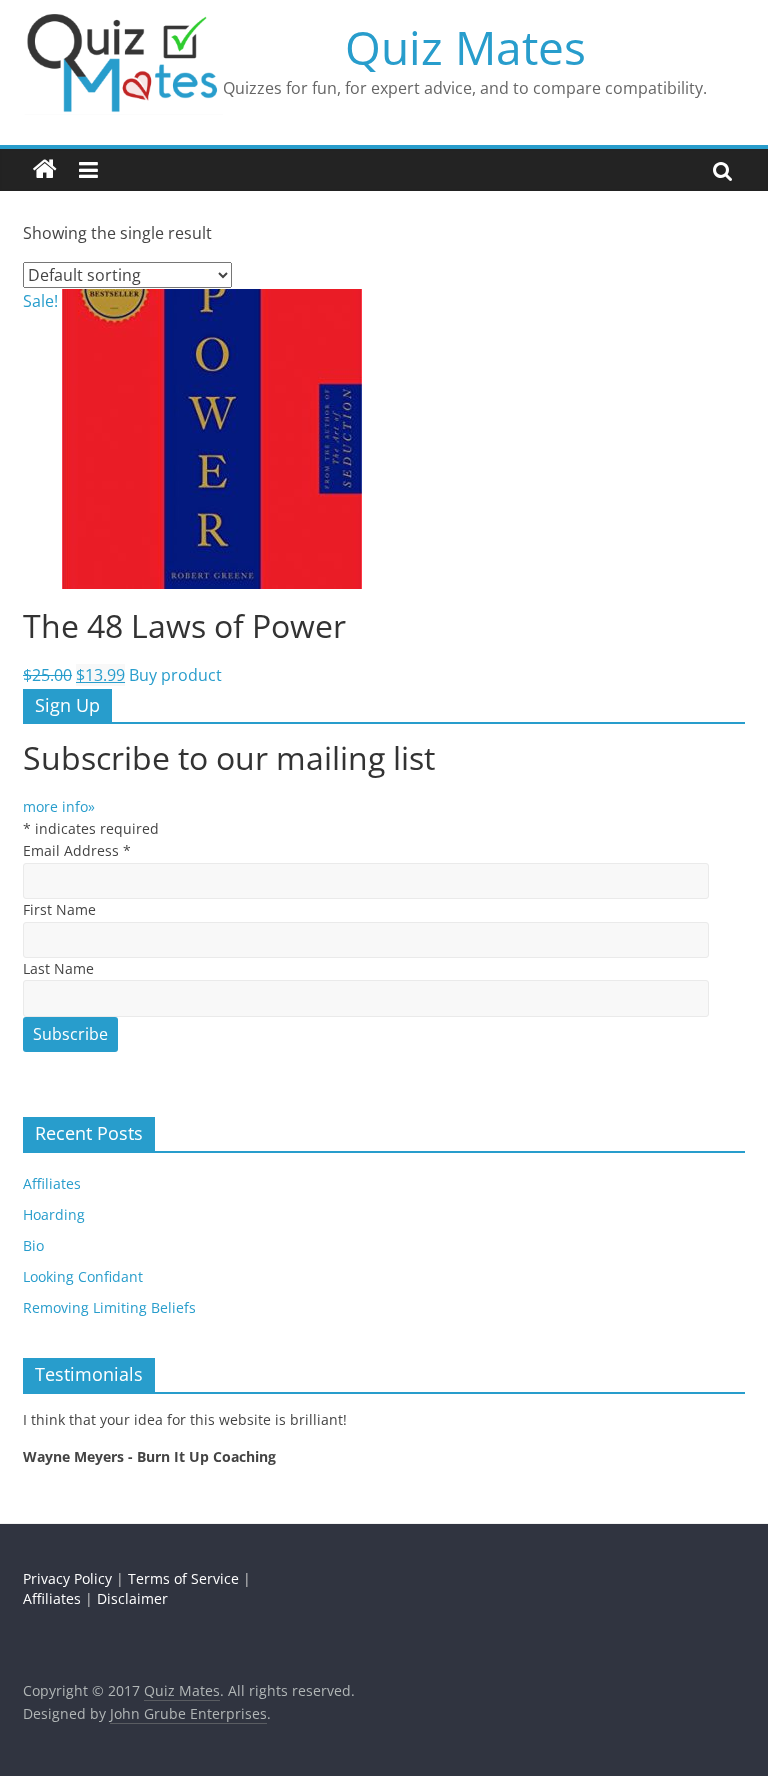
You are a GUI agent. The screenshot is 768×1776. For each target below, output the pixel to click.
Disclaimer (132, 1598)
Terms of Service (183, 1578)
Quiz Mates (465, 47)
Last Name (58, 968)
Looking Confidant (83, 1276)
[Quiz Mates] (45, 170)
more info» (59, 806)
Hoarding (54, 1214)
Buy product (175, 675)
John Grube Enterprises (188, 1713)
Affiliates (52, 1183)
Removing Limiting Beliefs (109, 1307)
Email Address (77, 850)
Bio (33, 1245)
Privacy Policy (67, 1578)
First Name (59, 909)
